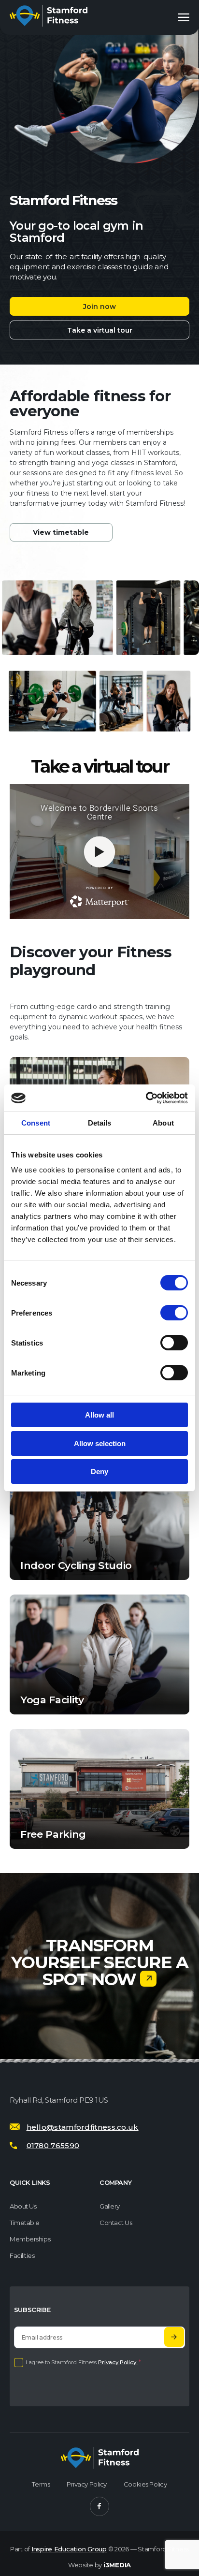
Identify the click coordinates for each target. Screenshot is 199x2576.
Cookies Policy (145, 2485)
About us (23, 2206)
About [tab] (163, 1123)
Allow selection (100, 1443)
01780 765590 (53, 2145)
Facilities (22, 2256)
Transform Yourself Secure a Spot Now (100, 1962)
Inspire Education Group (69, 2549)
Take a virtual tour (100, 330)
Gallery (110, 2206)
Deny (99, 1471)
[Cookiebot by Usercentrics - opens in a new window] (146, 1098)
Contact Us (116, 2223)
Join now (99, 307)
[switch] (174, 1313)
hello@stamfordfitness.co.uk (83, 2127)
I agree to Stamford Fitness (83, 2363)
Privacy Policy (87, 2485)
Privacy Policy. (118, 2363)
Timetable (25, 2223)
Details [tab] (100, 1123)
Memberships (30, 2239)
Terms (41, 2485)
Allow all (99, 1415)
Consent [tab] (36, 1123)
